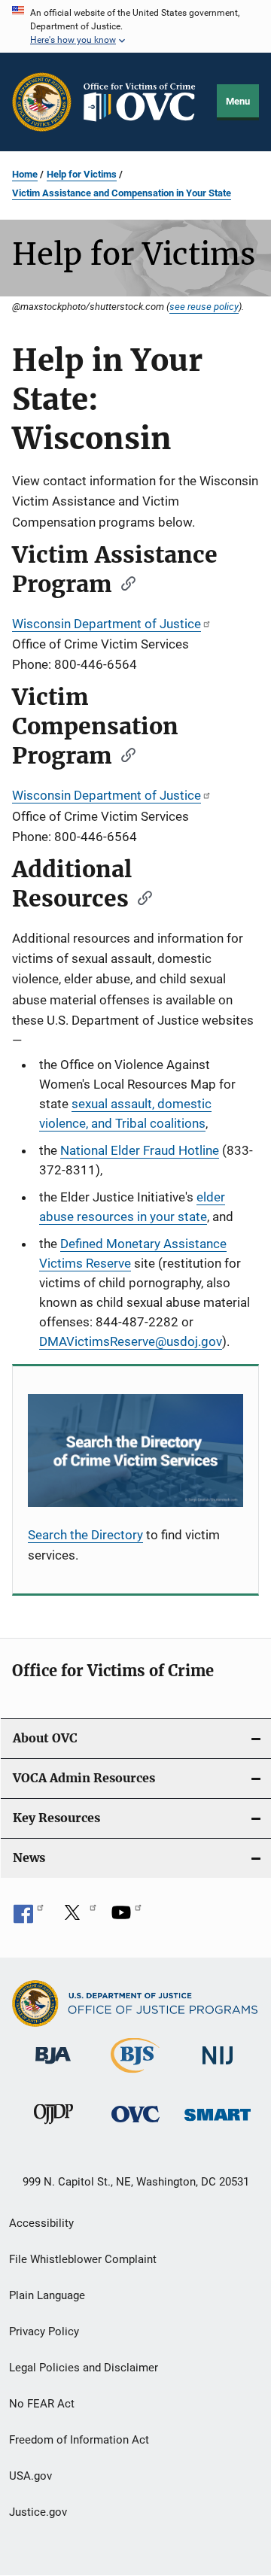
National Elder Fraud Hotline (140, 1150)
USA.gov (30, 2476)
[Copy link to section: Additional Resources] (140, 897)
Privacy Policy (44, 2331)
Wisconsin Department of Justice (107, 624)
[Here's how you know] (135, 26)
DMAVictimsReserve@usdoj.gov (131, 1341)
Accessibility (41, 2223)
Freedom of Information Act (79, 2440)
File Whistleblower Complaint (83, 2259)
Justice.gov (38, 2512)
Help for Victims (82, 174)
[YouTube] (126, 1918)
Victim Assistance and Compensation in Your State (122, 193)
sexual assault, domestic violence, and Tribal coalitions (125, 1113)
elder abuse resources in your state (132, 1207)
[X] (78, 1918)
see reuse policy (204, 306)
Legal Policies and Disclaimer (84, 2368)
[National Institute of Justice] (218, 2067)
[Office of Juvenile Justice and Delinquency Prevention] (53, 2127)
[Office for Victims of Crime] (135, 2125)
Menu (238, 101)
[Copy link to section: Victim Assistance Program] (123, 582)
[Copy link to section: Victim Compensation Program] (123, 754)
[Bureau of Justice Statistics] (135, 2076)
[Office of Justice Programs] (42, 102)
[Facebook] (29, 1918)
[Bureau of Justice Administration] (53, 2067)
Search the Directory (85, 1535)
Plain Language (47, 2295)
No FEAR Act (42, 2404)
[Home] (145, 102)
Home (25, 174)
